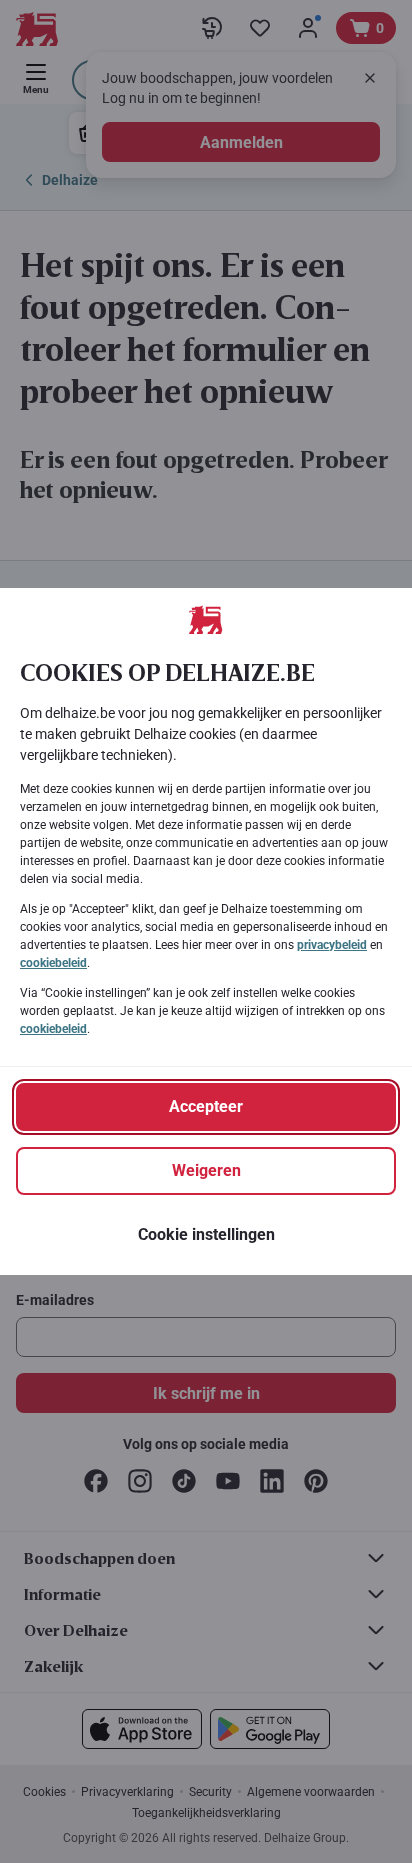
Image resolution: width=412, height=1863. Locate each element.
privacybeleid (332, 945)
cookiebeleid (53, 963)
